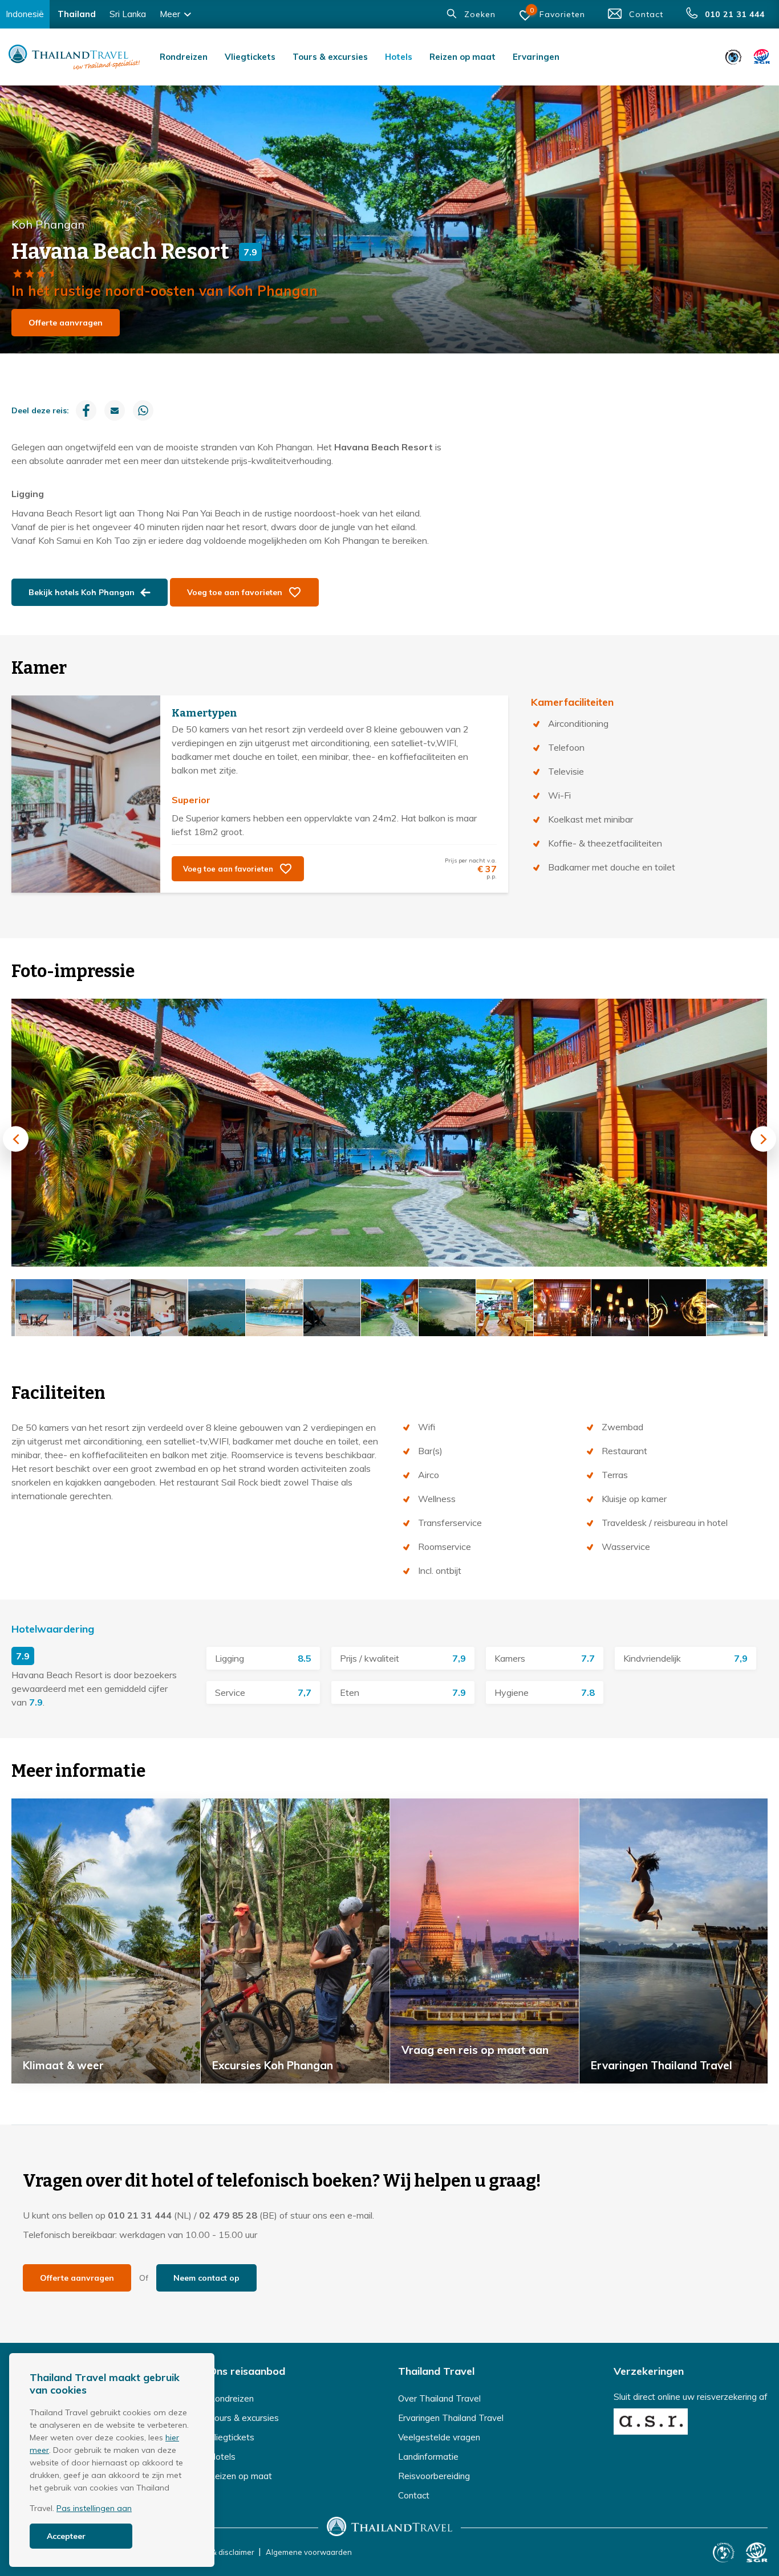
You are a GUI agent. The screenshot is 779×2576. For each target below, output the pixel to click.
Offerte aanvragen (66, 323)
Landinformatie (428, 2457)
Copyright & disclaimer (215, 2552)
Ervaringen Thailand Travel (451, 2418)
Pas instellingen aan (94, 2508)
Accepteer (66, 2536)
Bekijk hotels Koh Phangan (82, 592)
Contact (414, 2495)
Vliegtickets (250, 57)
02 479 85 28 (228, 2215)
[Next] (763, 1139)
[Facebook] (86, 410)
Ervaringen (536, 57)
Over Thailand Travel (439, 2398)
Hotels (399, 57)
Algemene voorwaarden (309, 2552)
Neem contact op (206, 2278)
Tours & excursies (330, 57)
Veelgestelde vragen (439, 2437)
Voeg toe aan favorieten (235, 592)
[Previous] (16, 1139)
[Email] (115, 410)
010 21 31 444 (140, 2215)
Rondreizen (184, 57)
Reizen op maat (462, 57)
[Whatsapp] (143, 410)
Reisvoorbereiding (434, 2476)
